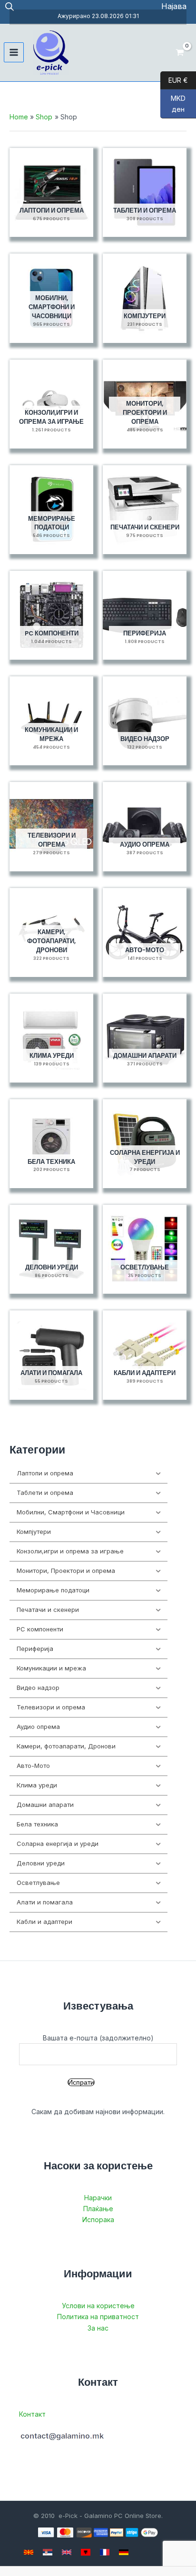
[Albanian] (86, 2552)
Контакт (32, 2414)
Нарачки (98, 2198)
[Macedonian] (29, 2552)
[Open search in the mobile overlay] (10, 6)
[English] (67, 2552)
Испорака (98, 2220)
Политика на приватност (98, 2317)
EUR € (174, 80)
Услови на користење (98, 2306)
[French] (105, 2552)
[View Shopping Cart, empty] (180, 53)
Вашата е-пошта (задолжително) (98, 2038)
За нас (98, 2328)
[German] (124, 2552)
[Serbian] (48, 2552)
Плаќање (98, 2209)
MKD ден (173, 104)
